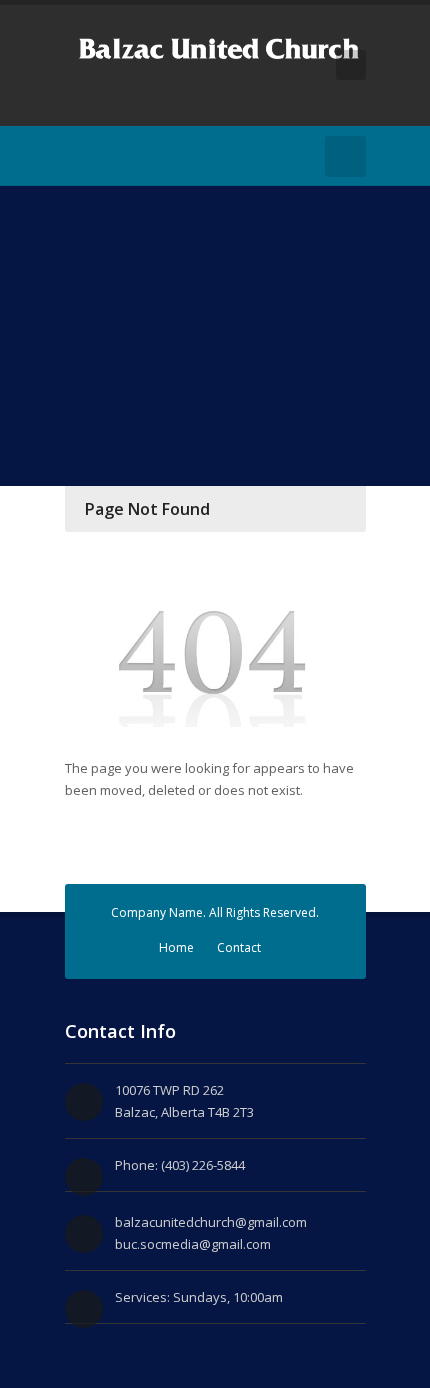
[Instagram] (107, 156)
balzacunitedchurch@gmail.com (211, 1222)
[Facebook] (77, 156)
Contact (239, 947)
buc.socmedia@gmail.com (193, 1244)
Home (176, 947)
